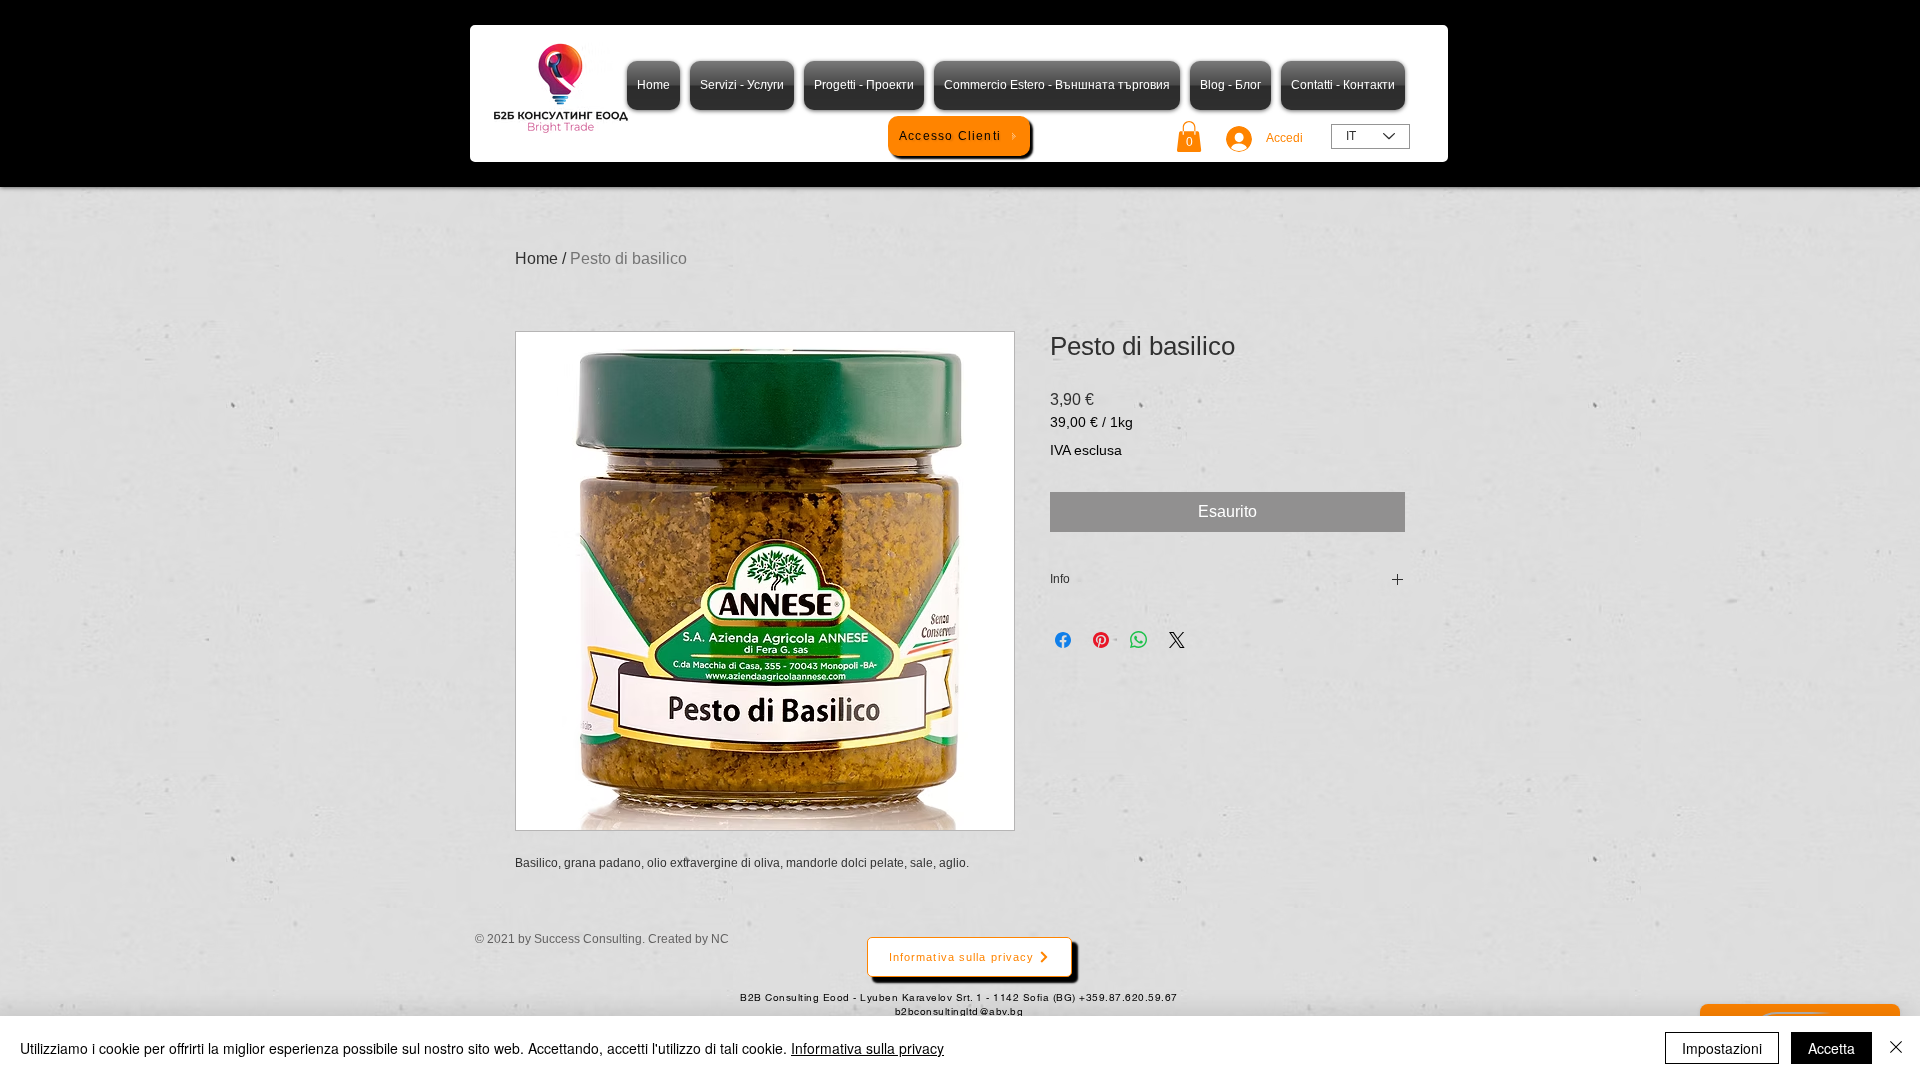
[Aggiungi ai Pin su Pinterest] (1101, 640)
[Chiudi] (1896, 1048)
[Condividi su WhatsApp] (1139, 640)
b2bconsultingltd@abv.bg (959, 1011)
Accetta (1831, 1048)
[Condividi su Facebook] (1063, 640)
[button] (1189, 136)
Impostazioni (1722, 1048)
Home (536, 258)
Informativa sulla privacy (867, 1048)
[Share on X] (1177, 640)
